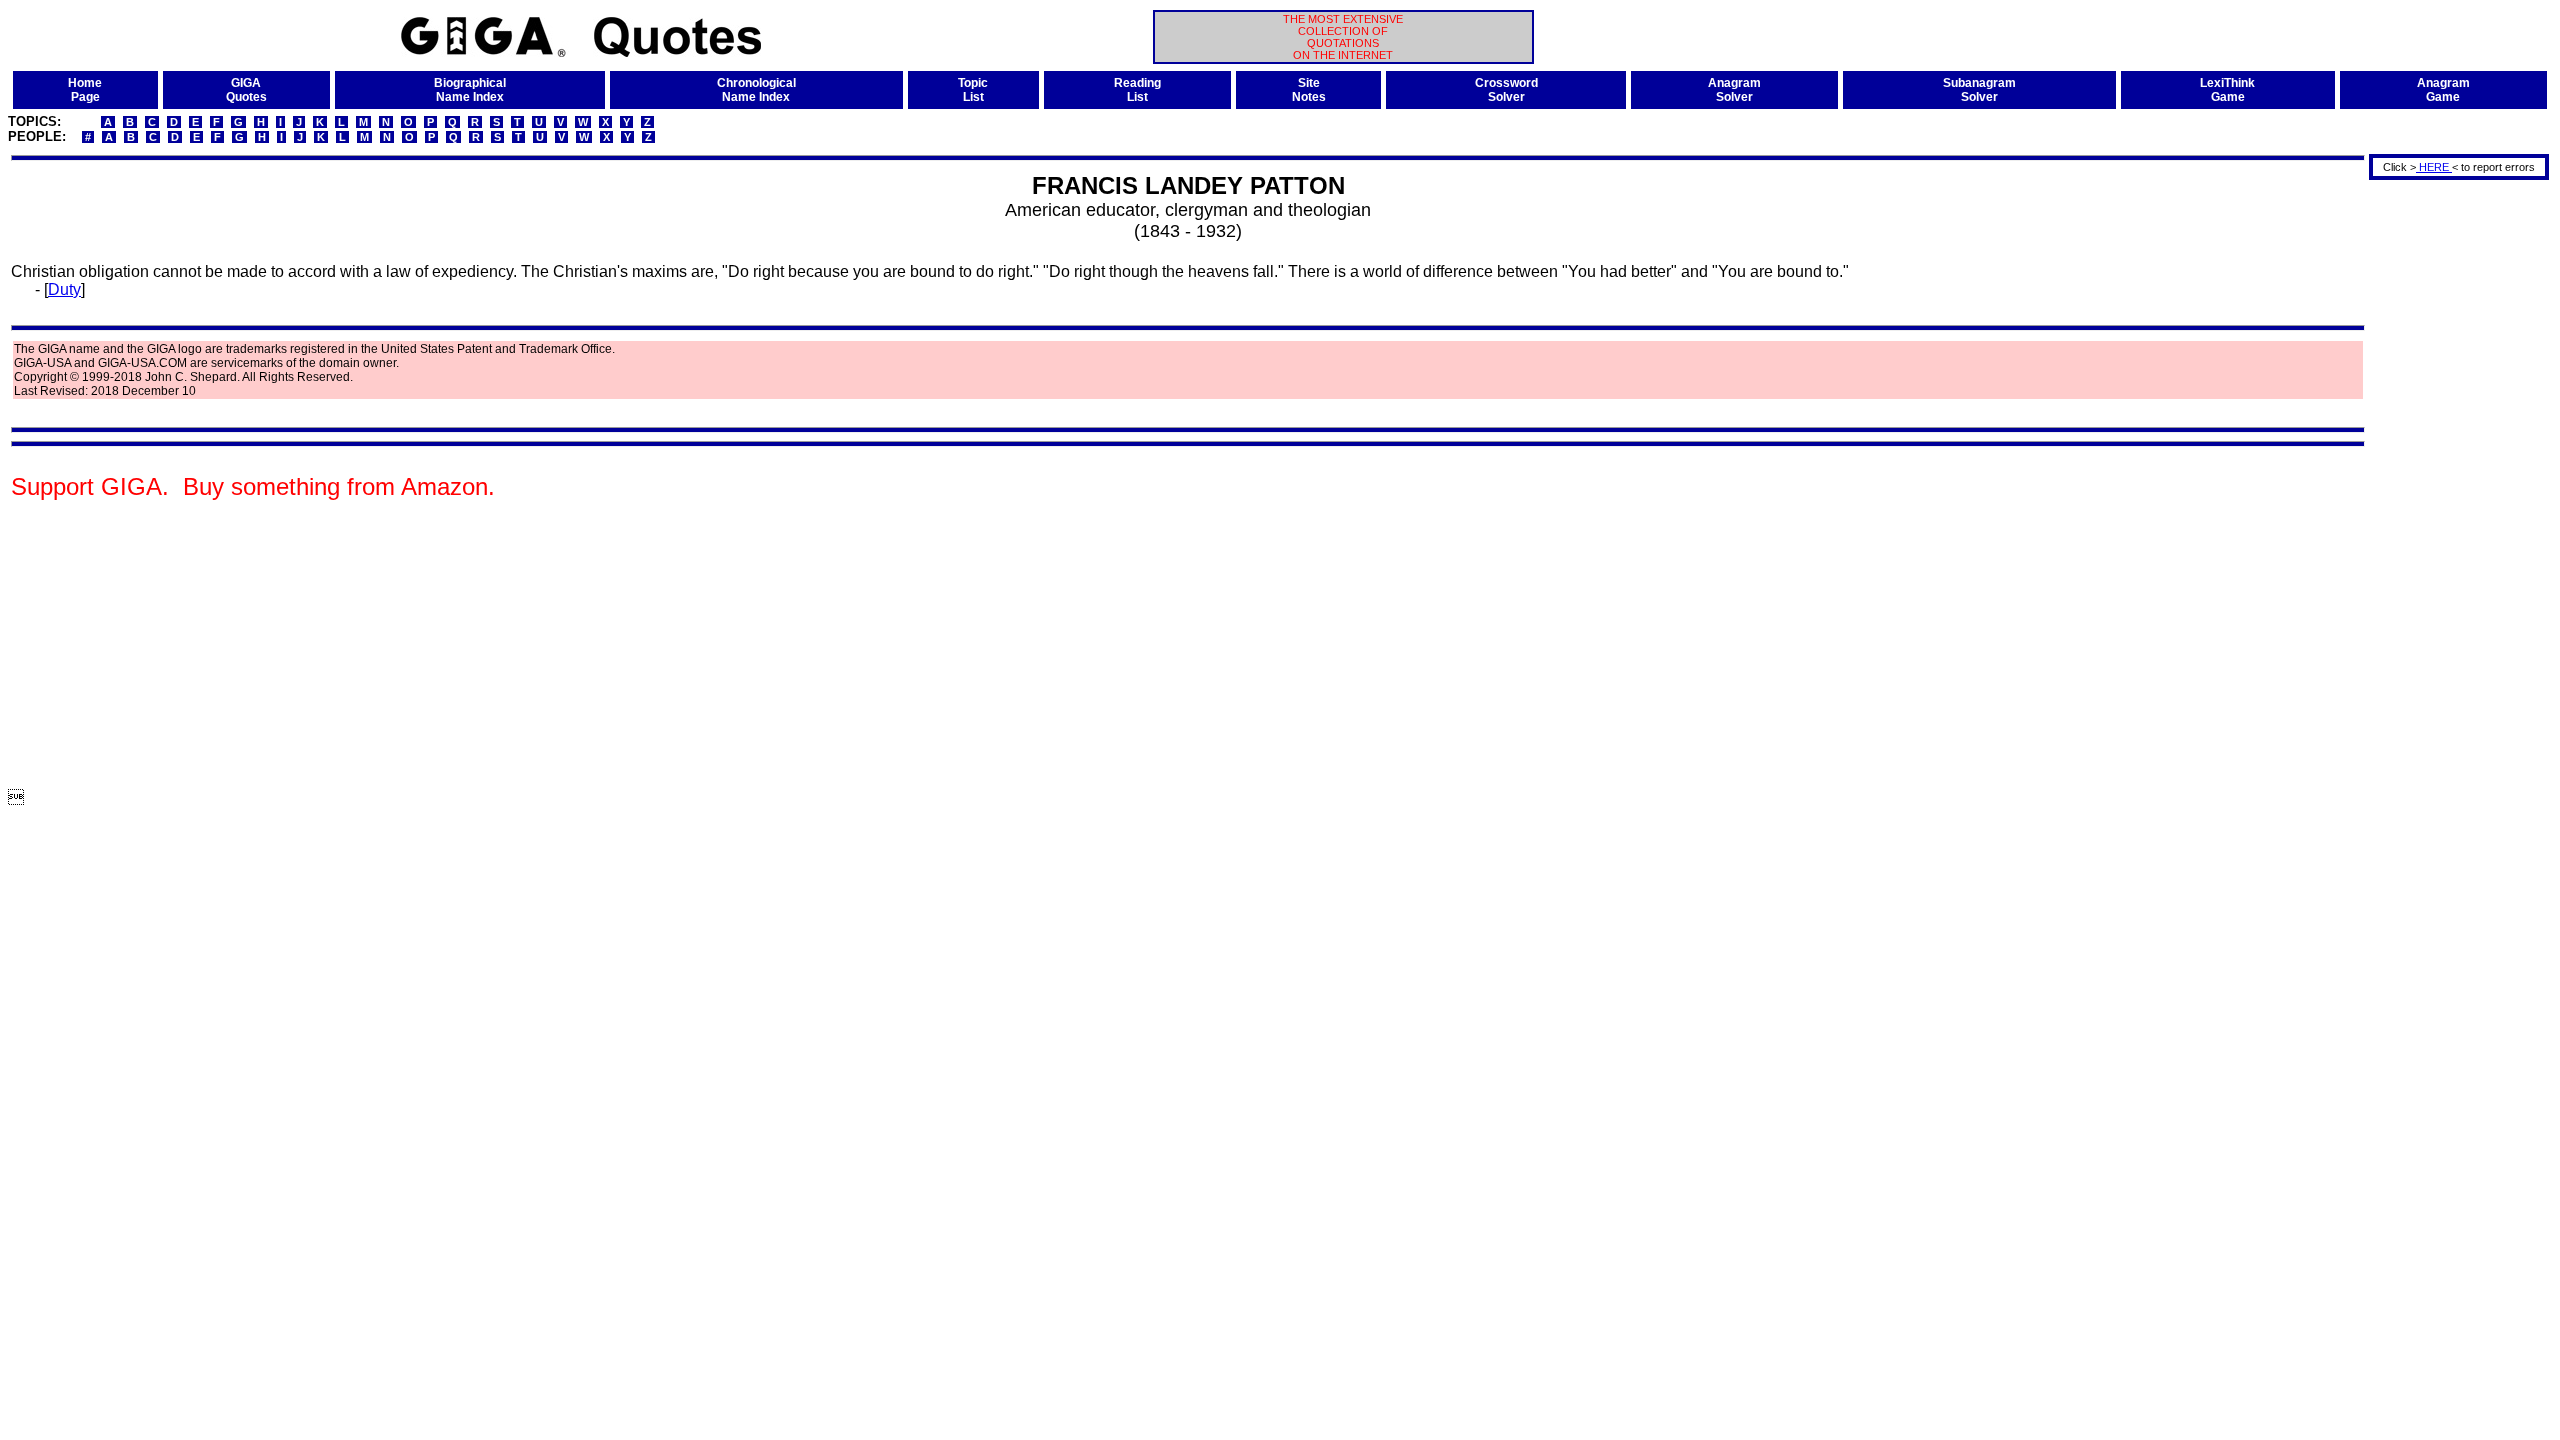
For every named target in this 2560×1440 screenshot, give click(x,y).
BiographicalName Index (470, 90)
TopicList (973, 90)
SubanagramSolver (1979, 90)
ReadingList (1137, 90)
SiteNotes (1309, 90)
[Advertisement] (2452, 483)
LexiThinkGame (2227, 90)
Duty (64, 289)
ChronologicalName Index (756, 90)
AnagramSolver (1734, 90)
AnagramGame (2443, 90)
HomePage (85, 90)
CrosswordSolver (1506, 90)
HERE (2434, 167)
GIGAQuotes (246, 90)
